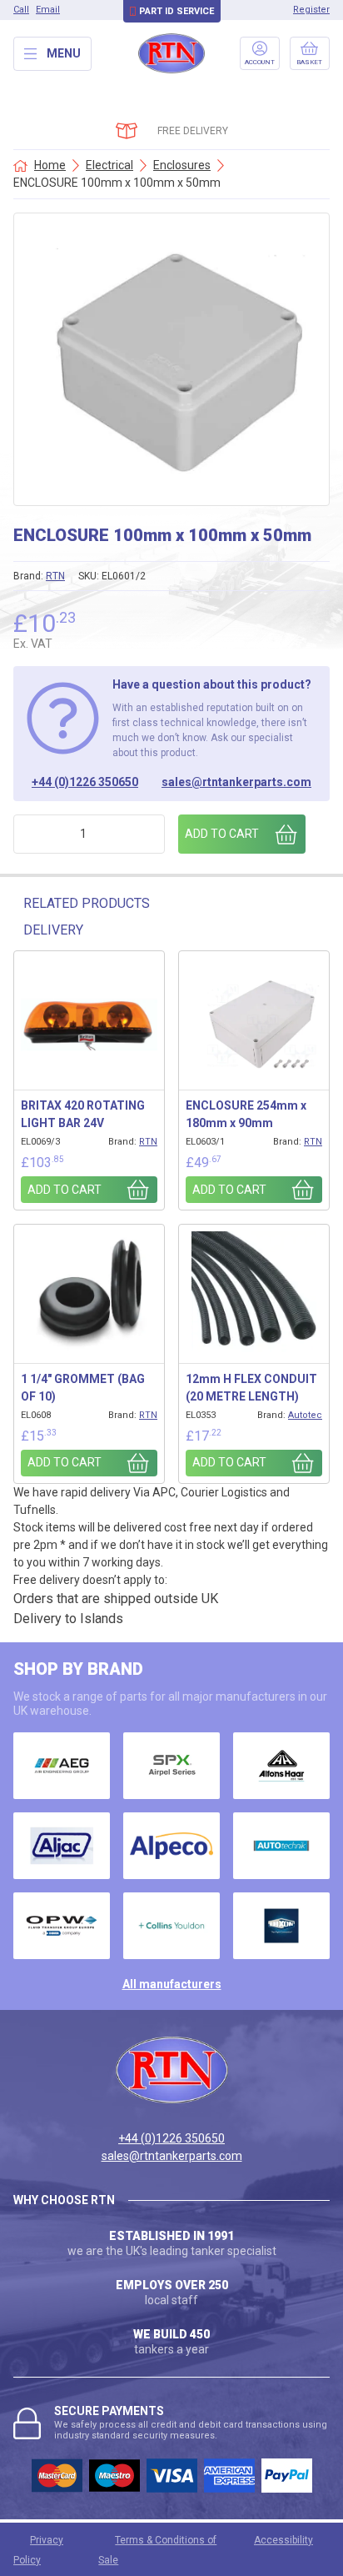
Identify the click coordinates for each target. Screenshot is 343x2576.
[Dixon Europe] (281, 1926)
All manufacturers (172, 1984)
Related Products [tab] (87, 903)
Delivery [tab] (53, 930)
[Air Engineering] (62, 1766)
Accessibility (283, 2540)
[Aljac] (62, 1846)
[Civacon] (62, 1926)
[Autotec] (281, 1846)
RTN (55, 576)
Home (50, 165)
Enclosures (182, 165)
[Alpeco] (171, 1846)
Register (311, 10)
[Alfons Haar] (281, 1766)
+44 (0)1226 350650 (85, 782)
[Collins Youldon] (171, 1926)
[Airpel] (171, 1766)
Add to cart (222, 834)
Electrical (109, 165)
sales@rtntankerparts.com (236, 782)
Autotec (305, 1415)
